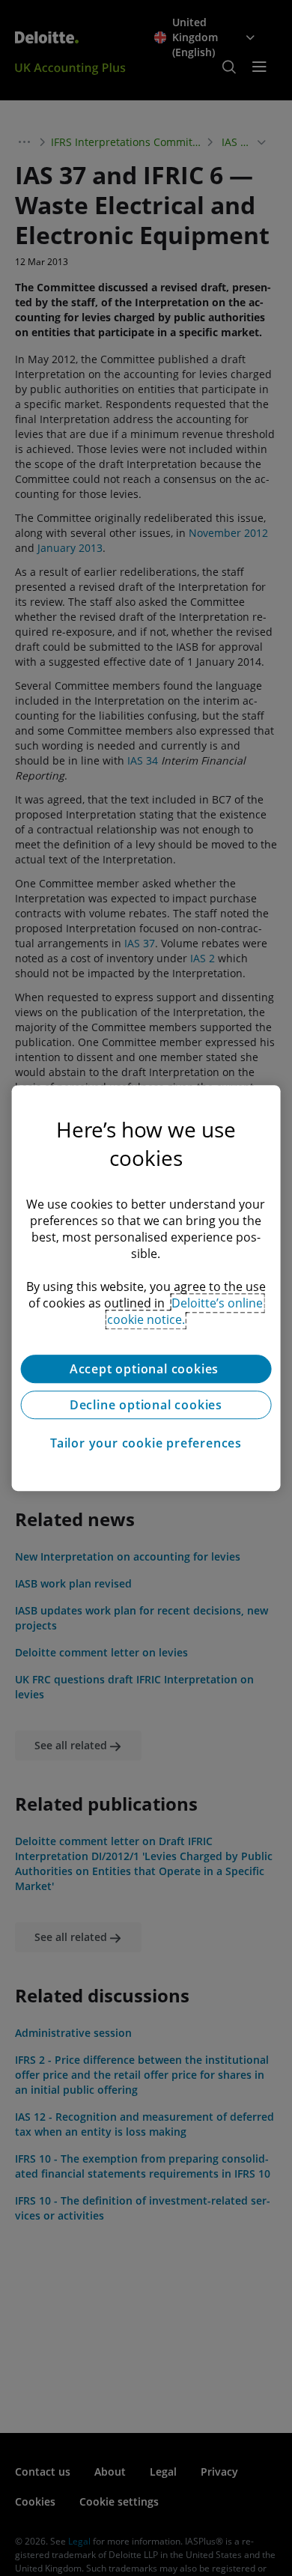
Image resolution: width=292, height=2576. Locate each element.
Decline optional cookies (146, 1405)
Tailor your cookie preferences (146, 1443)
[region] (146, 1288)
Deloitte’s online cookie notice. (185, 1311)
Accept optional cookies (146, 1369)
